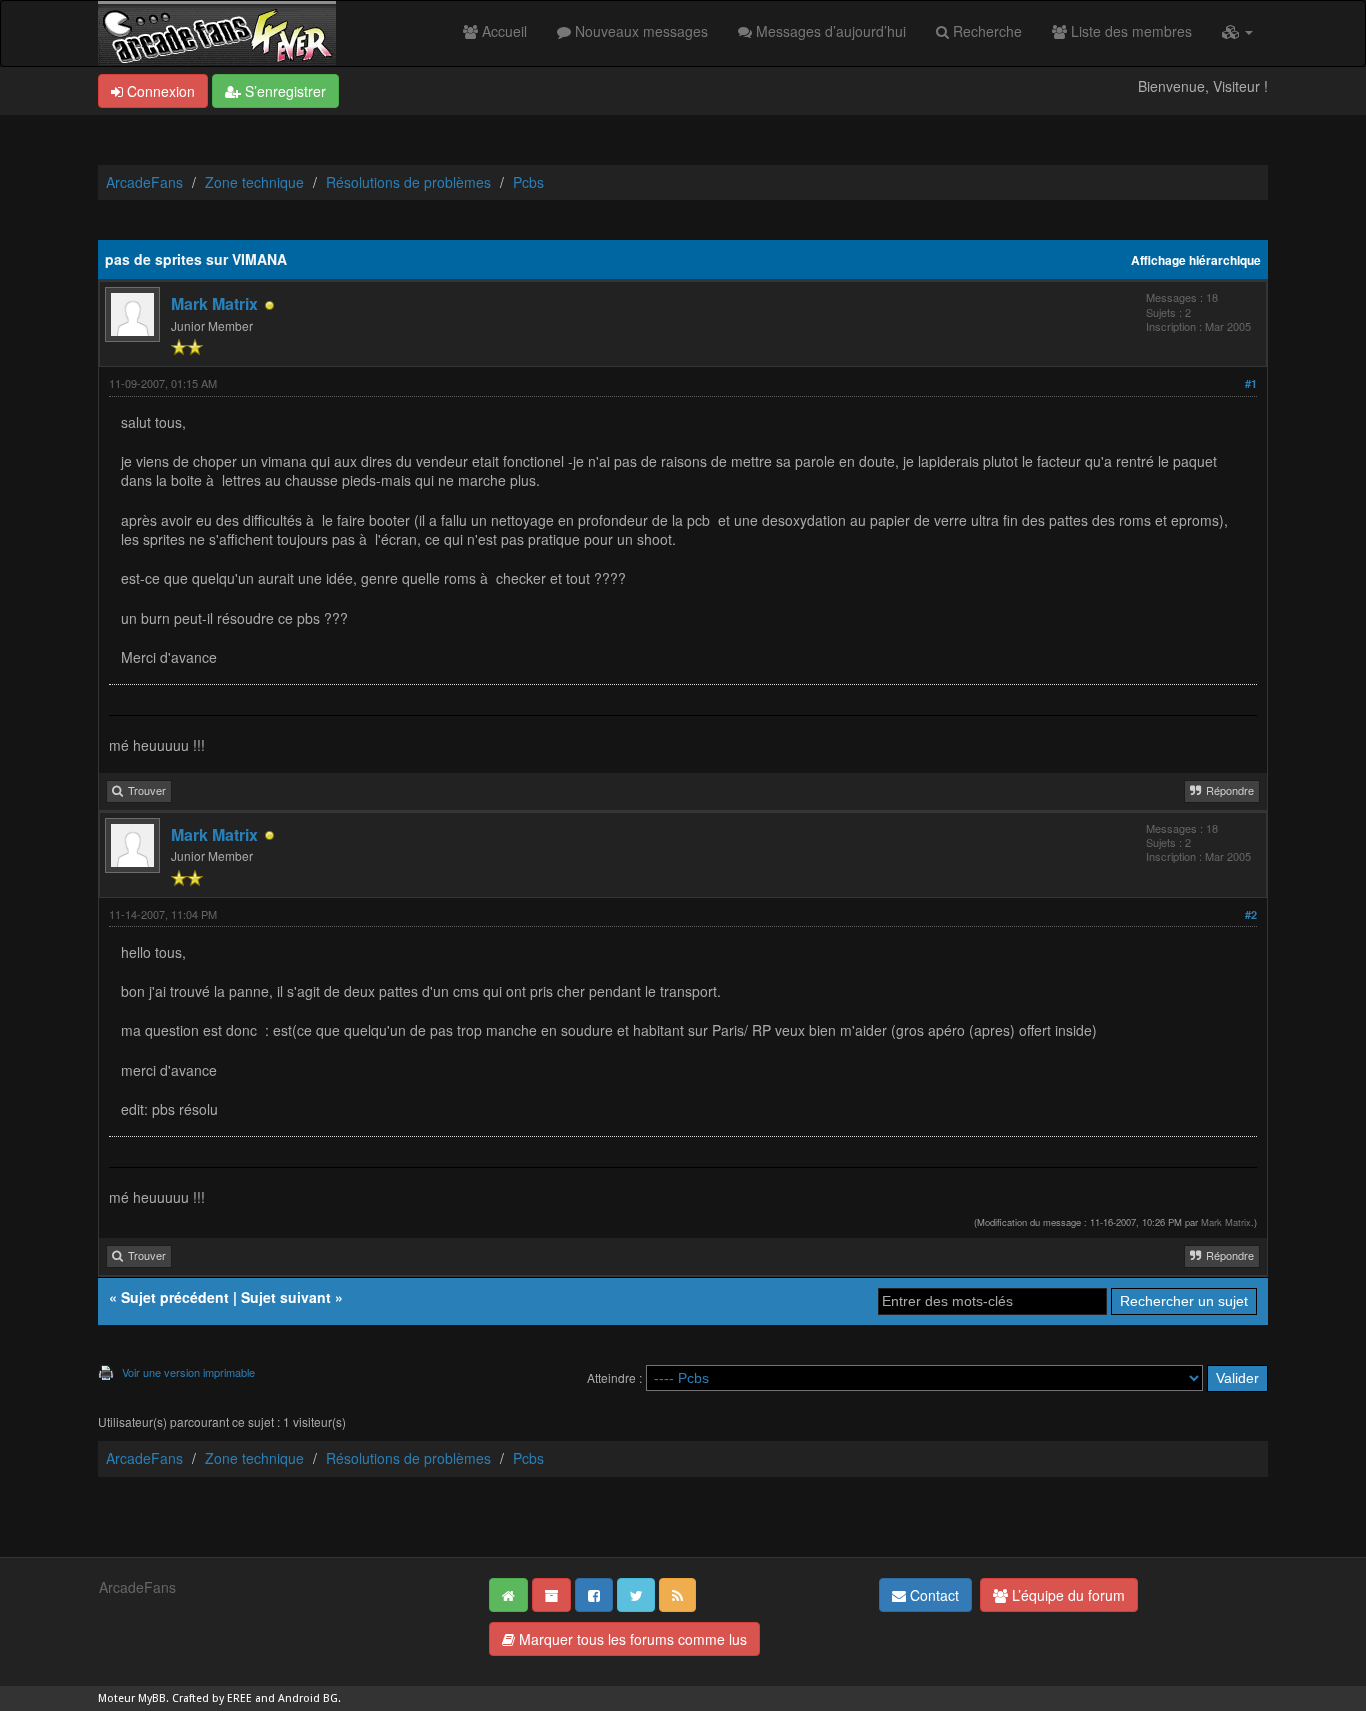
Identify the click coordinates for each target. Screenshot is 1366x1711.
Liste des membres (1129, 31)
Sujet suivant (286, 1297)
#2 (1251, 914)
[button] (1237, 31)
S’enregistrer (283, 91)
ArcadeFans (144, 182)
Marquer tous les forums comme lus (631, 1639)
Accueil (502, 31)
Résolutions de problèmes (408, 182)
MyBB (152, 1698)
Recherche (985, 31)
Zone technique (254, 182)
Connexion (159, 91)
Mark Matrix (214, 303)
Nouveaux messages (639, 31)
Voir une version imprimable (188, 1372)
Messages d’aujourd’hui (829, 31)
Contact (932, 1595)
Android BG (308, 1698)
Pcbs (528, 182)
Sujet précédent (175, 1297)
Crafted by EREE (212, 1698)
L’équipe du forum (1066, 1595)
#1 (1251, 383)
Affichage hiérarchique (1196, 260)
